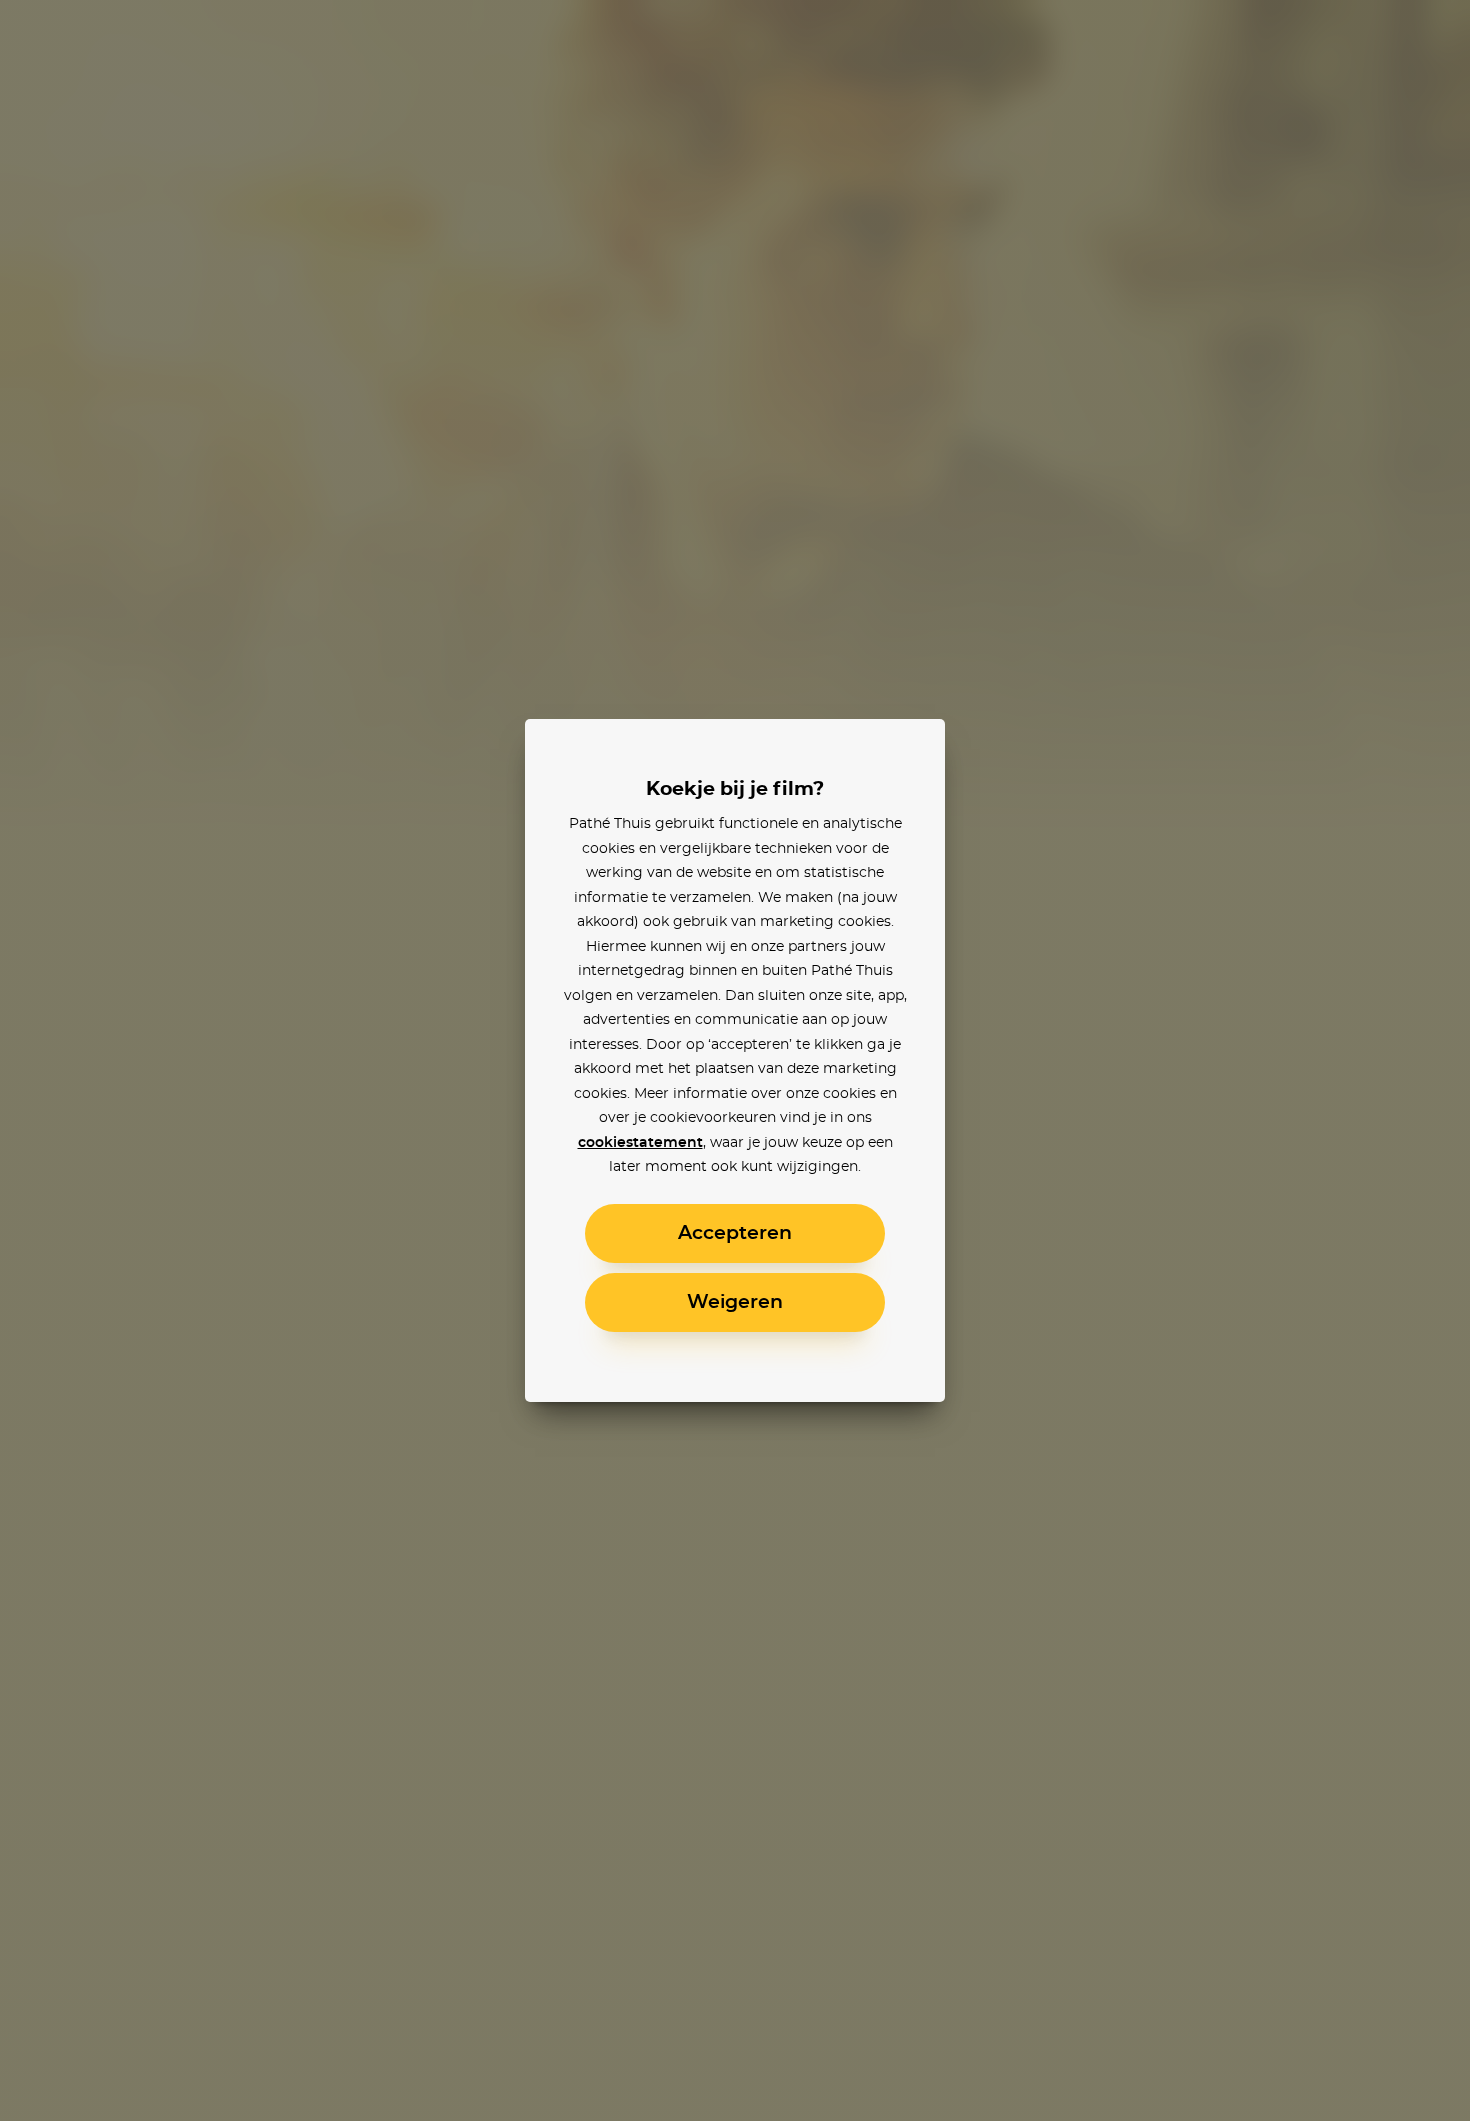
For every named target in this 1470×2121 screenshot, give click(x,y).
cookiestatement (640, 1143)
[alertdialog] (735, 1060)
